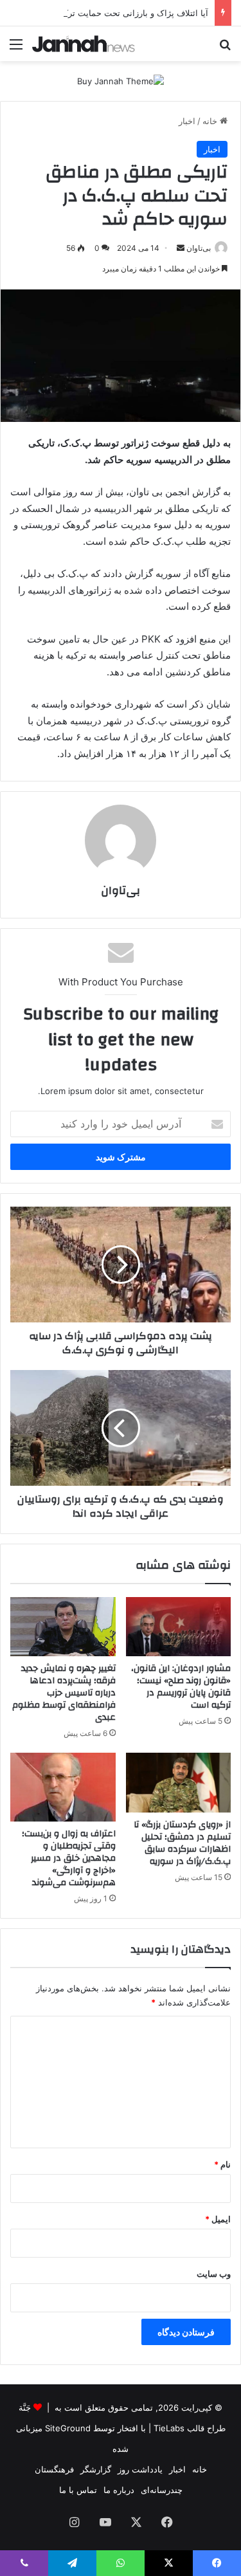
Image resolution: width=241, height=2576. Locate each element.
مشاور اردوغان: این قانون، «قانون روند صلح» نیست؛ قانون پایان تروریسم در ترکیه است (181, 1687)
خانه (211, 121)
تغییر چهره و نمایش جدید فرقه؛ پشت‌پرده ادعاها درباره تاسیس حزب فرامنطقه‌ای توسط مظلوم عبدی (64, 1693)
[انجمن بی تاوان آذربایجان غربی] (84, 44)
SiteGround (68, 2428)
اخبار (187, 121)
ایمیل (218, 2219)
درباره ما (119, 2490)
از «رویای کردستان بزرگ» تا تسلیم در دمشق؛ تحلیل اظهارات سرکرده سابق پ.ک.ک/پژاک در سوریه (182, 1843)
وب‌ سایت (214, 2274)
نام (222, 2164)
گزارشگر (96, 2469)
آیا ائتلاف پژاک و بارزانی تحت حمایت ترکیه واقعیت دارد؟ (108, 13)
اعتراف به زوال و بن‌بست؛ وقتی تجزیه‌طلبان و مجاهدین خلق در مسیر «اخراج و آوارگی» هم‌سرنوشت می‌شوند (69, 1858)
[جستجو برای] (225, 49)
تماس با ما (78, 2490)
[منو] (16, 49)
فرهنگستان (54, 2469)
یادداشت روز (140, 2469)
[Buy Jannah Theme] (121, 80)
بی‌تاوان (199, 248)
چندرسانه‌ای (162, 2490)
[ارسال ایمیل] (181, 248)
